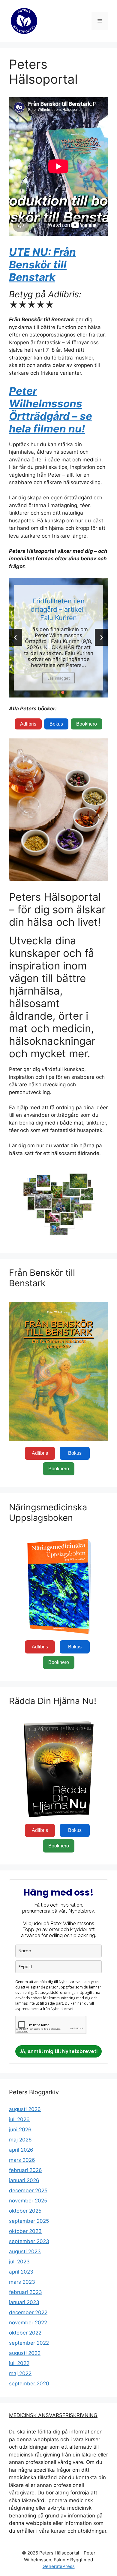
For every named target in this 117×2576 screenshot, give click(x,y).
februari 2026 (25, 2170)
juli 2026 (19, 2119)
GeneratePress (59, 2566)
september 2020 (29, 2384)
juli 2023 (19, 2262)
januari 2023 (24, 2302)
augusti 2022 (25, 2353)
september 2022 (29, 2343)
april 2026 (21, 2150)
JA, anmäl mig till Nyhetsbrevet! (59, 2051)
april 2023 (21, 2272)
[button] (54, 692)
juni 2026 (20, 2130)
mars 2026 (22, 2160)
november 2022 (28, 2323)
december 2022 (28, 2312)
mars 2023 (22, 2282)
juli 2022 (19, 2363)
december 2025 (28, 2190)
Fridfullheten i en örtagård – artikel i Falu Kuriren (59, 609)
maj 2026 (20, 2140)
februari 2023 (25, 2292)
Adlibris (28, 724)
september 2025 (29, 2221)
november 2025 (28, 2201)
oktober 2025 (25, 2211)
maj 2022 (20, 2373)
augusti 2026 (25, 2109)
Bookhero (87, 724)
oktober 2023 (25, 2231)
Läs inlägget (59, 678)
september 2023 (29, 2241)
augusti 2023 (25, 2251)
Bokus (56, 724)
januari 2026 (24, 2180)
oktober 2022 (25, 2333)
